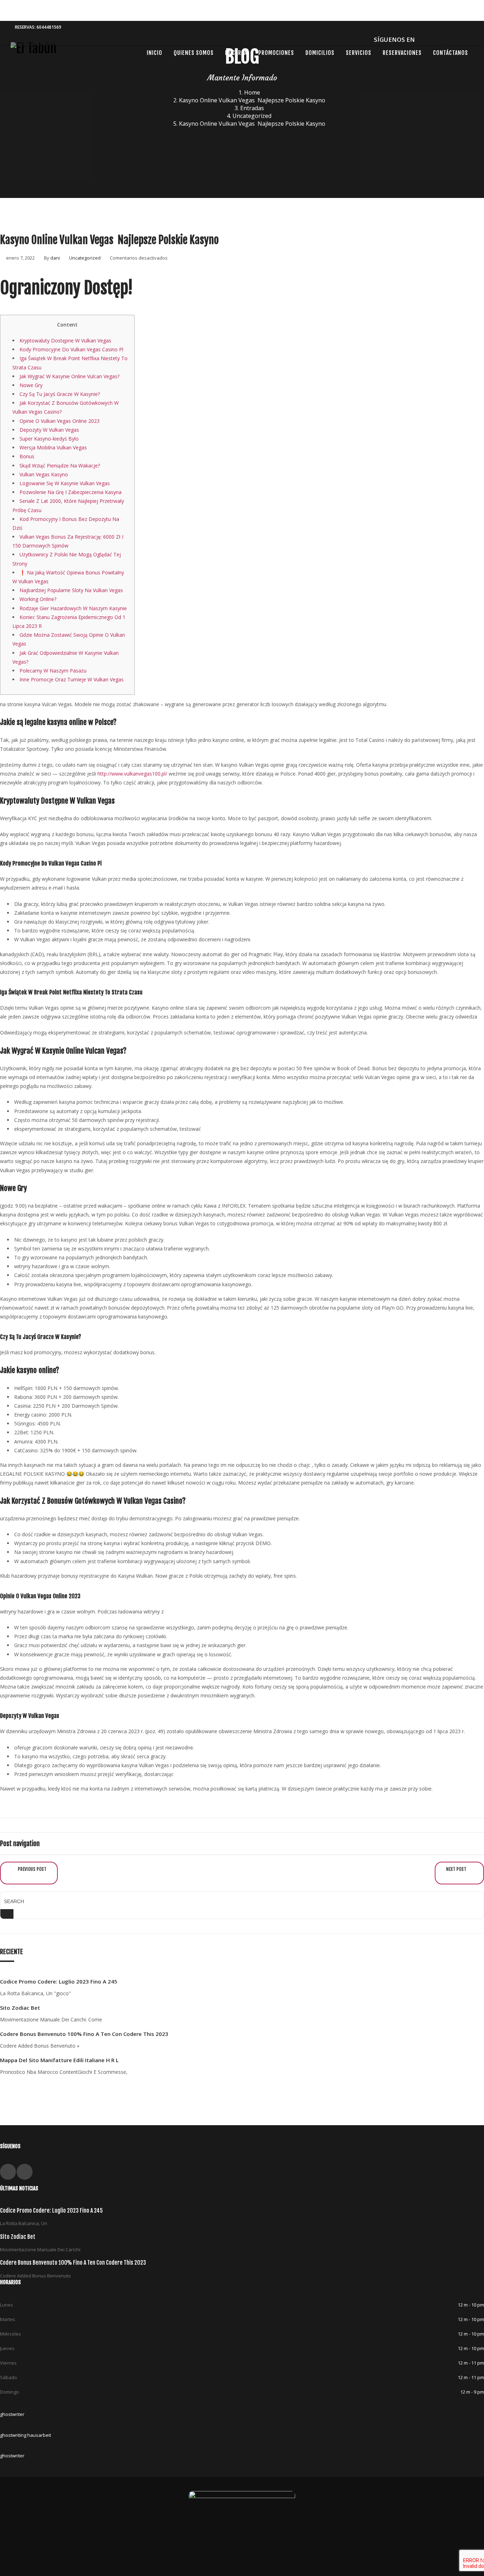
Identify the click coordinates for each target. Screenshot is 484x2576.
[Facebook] (421, 39)
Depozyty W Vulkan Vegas (49, 430)
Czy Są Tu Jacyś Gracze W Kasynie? (60, 394)
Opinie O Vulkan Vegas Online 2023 (60, 421)
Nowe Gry (31, 385)
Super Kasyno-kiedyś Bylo (49, 439)
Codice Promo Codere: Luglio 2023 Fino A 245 (59, 1981)
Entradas (252, 108)
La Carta (236, 53)
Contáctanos (451, 53)
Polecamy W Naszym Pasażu (53, 671)
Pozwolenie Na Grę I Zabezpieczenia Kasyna (71, 492)
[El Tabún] (34, 52)
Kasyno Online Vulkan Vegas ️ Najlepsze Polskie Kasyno (252, 100)
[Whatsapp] (433, 39)
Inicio (154, 53)
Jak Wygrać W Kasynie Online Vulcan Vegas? (69, 376)
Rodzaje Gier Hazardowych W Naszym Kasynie (73, 608)
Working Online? (38, 599)
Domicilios (320, 53)
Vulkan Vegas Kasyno (44, 474)
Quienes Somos (194, 53)
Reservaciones (402, 53)
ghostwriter (12, 2414)
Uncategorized (252, 116)
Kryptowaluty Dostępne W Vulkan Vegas (65, 341)
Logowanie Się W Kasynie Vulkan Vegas (65, 483)
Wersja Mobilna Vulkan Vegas (53, 447)
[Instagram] (457, 39)
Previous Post (32, 1869)
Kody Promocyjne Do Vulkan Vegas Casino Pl (71, 349)
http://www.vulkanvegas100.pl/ (132, 774)
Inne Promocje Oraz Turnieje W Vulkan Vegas (72, 679)
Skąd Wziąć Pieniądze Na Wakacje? (60, 466)
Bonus (27, 456)
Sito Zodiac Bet (20, 2008)
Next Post (457, 1869)
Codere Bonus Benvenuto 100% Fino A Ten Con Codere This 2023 (84, 2034)
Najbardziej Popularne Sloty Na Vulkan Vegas (71, 590)
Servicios (359, 53)
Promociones (276, 53)
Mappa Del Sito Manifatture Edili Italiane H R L (59, 2060)
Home (252, 92)
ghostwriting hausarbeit (26, 2435)
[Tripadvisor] (468, 39)
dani (55, 258)
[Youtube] (445, 39)
